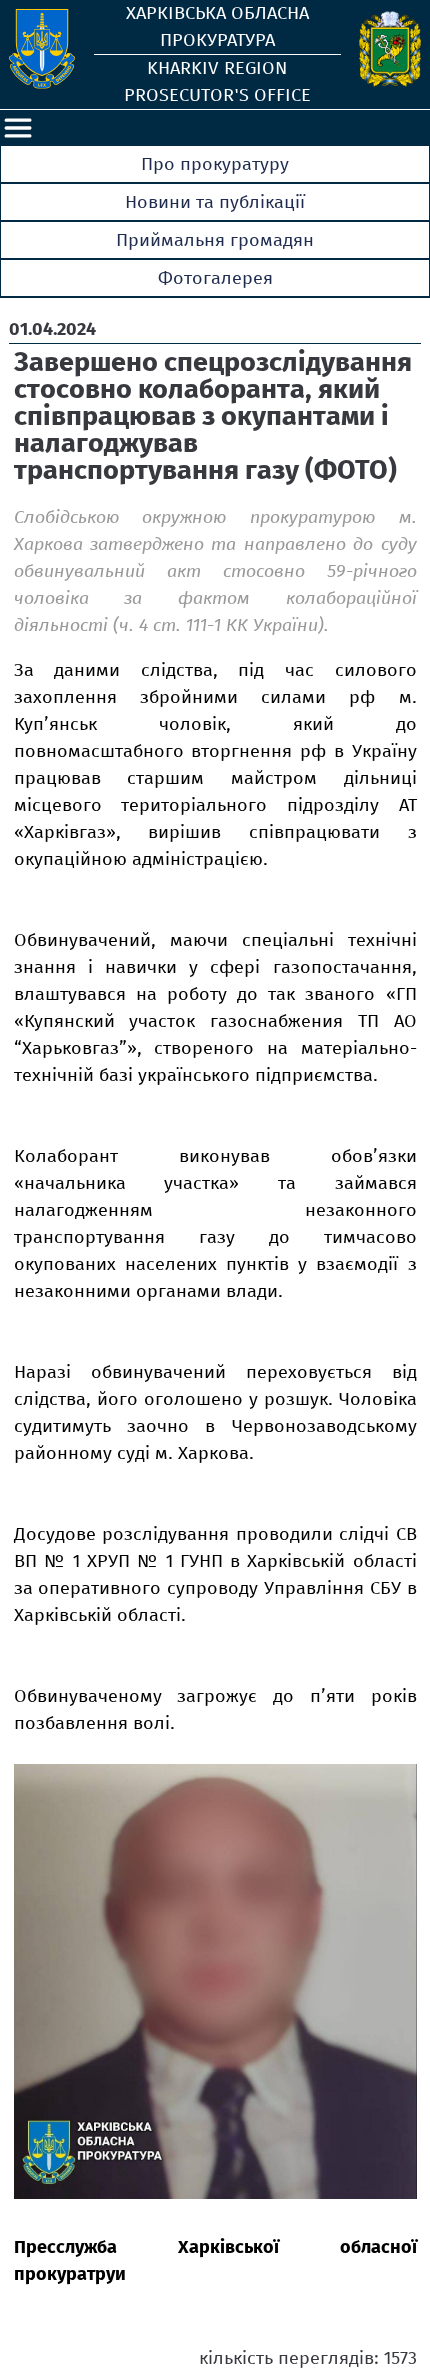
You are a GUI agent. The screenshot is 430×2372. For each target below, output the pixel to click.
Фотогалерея (215, 278)
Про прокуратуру (215, 164)
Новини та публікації (215, 202)
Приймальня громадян (215, 240)
